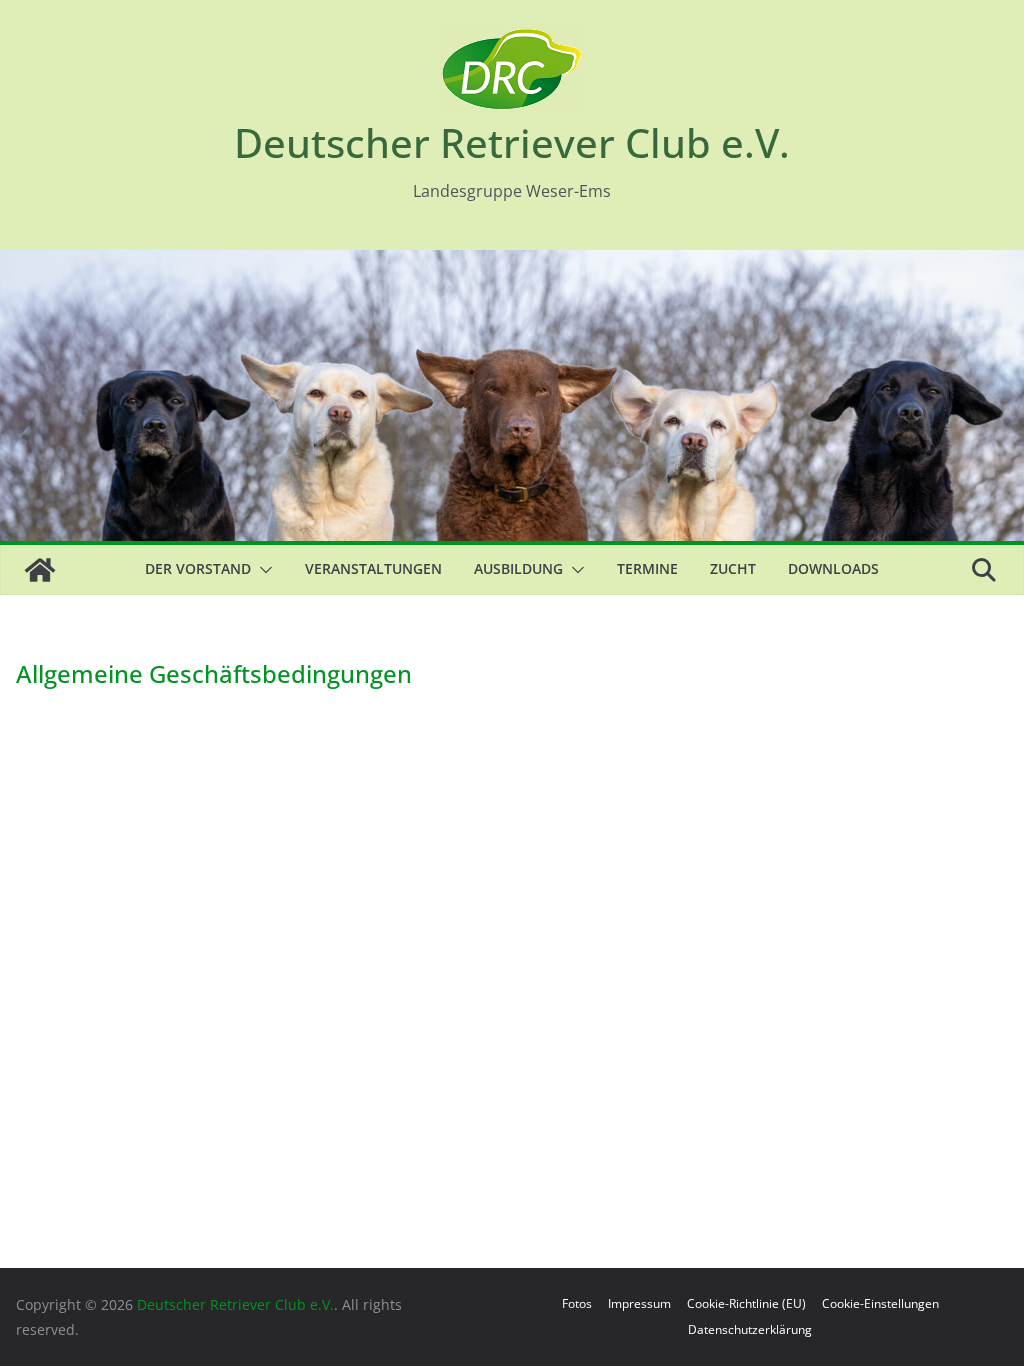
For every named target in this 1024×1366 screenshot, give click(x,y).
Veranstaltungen (373, 568)
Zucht (733, 568)
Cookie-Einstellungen (880, 1303)
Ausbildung (518, 568)
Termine (647, 568)
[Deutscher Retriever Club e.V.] (40, 570)
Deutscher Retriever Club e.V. (512, 142)
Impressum (639, 1303)
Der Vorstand (198, 568)
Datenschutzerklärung (750, 1329)
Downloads (833, 568)
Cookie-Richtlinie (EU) (746, 1303)
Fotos (577, 1303)
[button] (262, 570)
